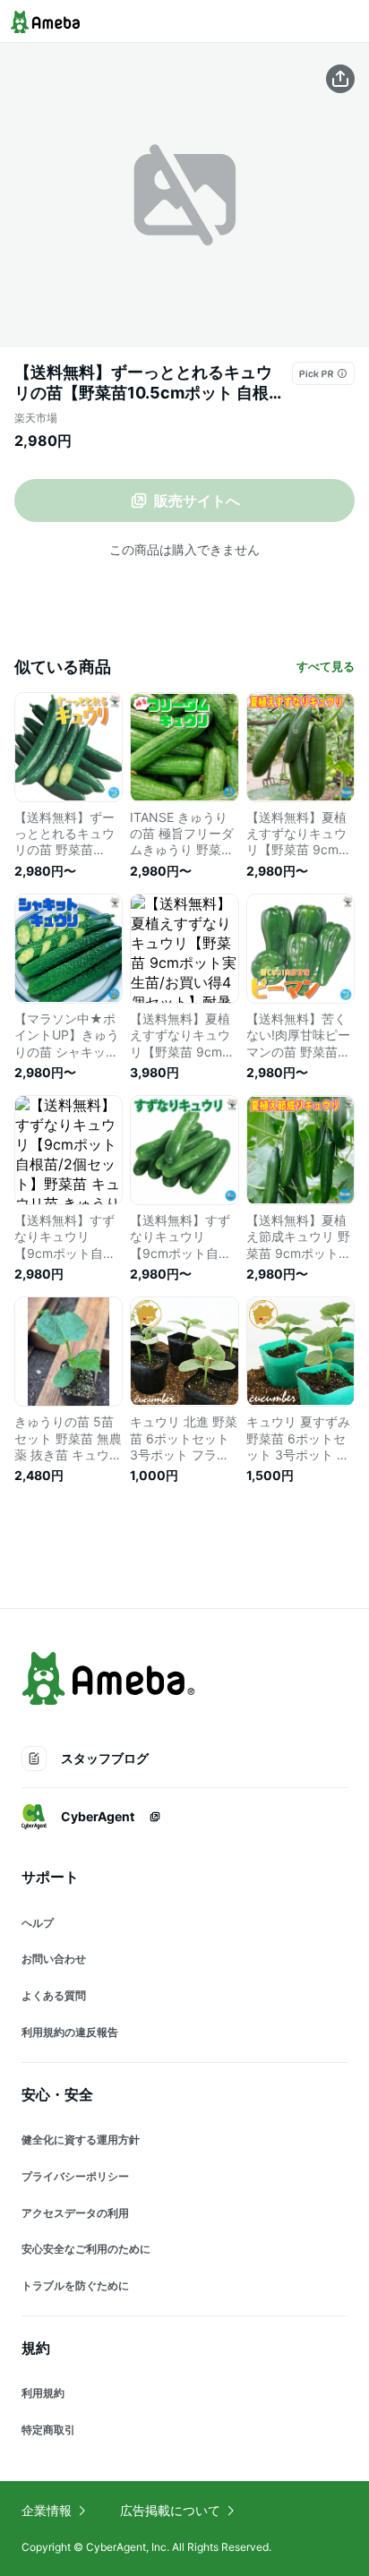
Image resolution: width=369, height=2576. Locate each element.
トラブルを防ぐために (75, 2285)
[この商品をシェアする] (340, 79)
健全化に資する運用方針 (81, 2140)
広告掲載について (170, 2510)
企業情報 (47, 2510)
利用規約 (43, 2393)
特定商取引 (48, 2430)
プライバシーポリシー (75, 2176)
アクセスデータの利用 (75, 2213)
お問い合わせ (54, 1959)
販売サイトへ (197, 501)
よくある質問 (54, 1995)
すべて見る (326, 666)
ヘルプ (38, 1923)
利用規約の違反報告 (70, 2032)
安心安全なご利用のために (86, 2249)
